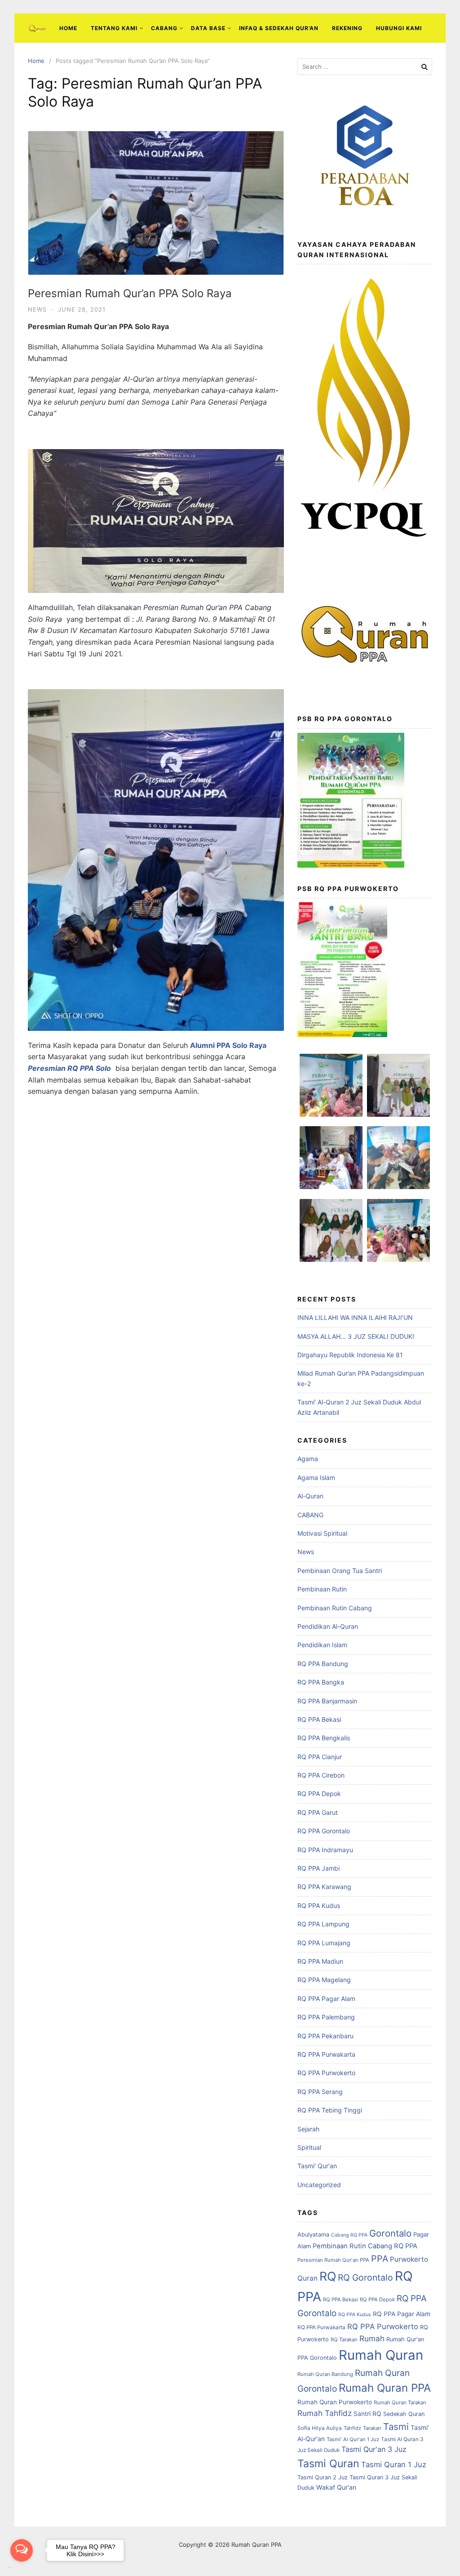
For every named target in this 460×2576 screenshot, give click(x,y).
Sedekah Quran (404, 2414)
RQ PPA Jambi (318, 1868)
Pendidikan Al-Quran (328, 1626)
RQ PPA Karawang (324, 1887)
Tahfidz (352, 2428)
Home (68, 28)
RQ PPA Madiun (320, 1961)
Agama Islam (316, 1477)
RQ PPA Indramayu (325, 1850)
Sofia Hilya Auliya (320, 2428)
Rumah (372, 2338)
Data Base (208, 28)
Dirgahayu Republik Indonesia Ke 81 (350, 1355)
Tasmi (396, 2427)
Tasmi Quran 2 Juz (323, 2477)
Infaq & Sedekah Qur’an (279, 28)
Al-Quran (310, 1496)
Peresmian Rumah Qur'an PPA (333, 2260)
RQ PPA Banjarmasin (327, 1701)
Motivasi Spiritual (322, 1533)
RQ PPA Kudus (319, 1905)
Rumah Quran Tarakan (400, 2402)
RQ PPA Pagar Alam (326, 1999)
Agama (308, 1459)
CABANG (164, 28)
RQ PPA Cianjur (320, 1757)
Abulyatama (313, 2235)
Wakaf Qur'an (336, 2487)
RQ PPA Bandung (323, 1664)
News (37, 309)
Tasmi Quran (328, 2464)
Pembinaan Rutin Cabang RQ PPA (365, 2246)
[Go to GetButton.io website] (22, 2567)
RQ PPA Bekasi (319, 1719)
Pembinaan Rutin (322, 1589)
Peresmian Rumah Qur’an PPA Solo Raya (130, 293)
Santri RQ (367, 2414)
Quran (307, 2278)
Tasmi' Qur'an (317, 2166)
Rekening (347, 28)
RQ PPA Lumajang (324, 1943)
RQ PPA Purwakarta (326, 2054)
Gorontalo (390, 2233)
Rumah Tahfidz (325, 2413)
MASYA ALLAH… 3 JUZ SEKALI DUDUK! (356, 1336)
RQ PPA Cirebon (321, 1775)
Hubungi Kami (399, 28)
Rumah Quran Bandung (325, 2374)
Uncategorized (319, 2185)
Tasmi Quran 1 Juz (394, 2465)
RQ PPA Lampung (323, 1924)
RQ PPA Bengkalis (324, 1738)
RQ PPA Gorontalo (324, 1831)
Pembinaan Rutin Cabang (335, 1608)
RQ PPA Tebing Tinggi (330, 2110)
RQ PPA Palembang (326, 2017)
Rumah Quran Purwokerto (335, 2402)
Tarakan (372, 2428)
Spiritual (309, 2147)
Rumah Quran (381, 2355)
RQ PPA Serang (320, 2092)
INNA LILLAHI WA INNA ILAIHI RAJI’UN (355, 1317)
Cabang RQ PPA (349, 2235)
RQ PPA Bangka (321, 1682)
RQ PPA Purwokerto (326, 2073)
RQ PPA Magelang (324, 1980)
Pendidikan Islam (322, 1645)
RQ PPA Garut (318, 1812)
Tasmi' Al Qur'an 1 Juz (353, 2439)
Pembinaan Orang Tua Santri (340, 1571)
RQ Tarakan (344, 2340)
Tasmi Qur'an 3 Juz (374, 2449)
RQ (328, 2276)
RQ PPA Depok (319, 1794)
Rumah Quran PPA (385, 2388)
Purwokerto (409, 2259)
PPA (380, 2259)
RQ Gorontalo (365, 2277)
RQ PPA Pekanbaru (325, 2036)
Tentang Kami (114, 28)
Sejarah (308, 2129)
